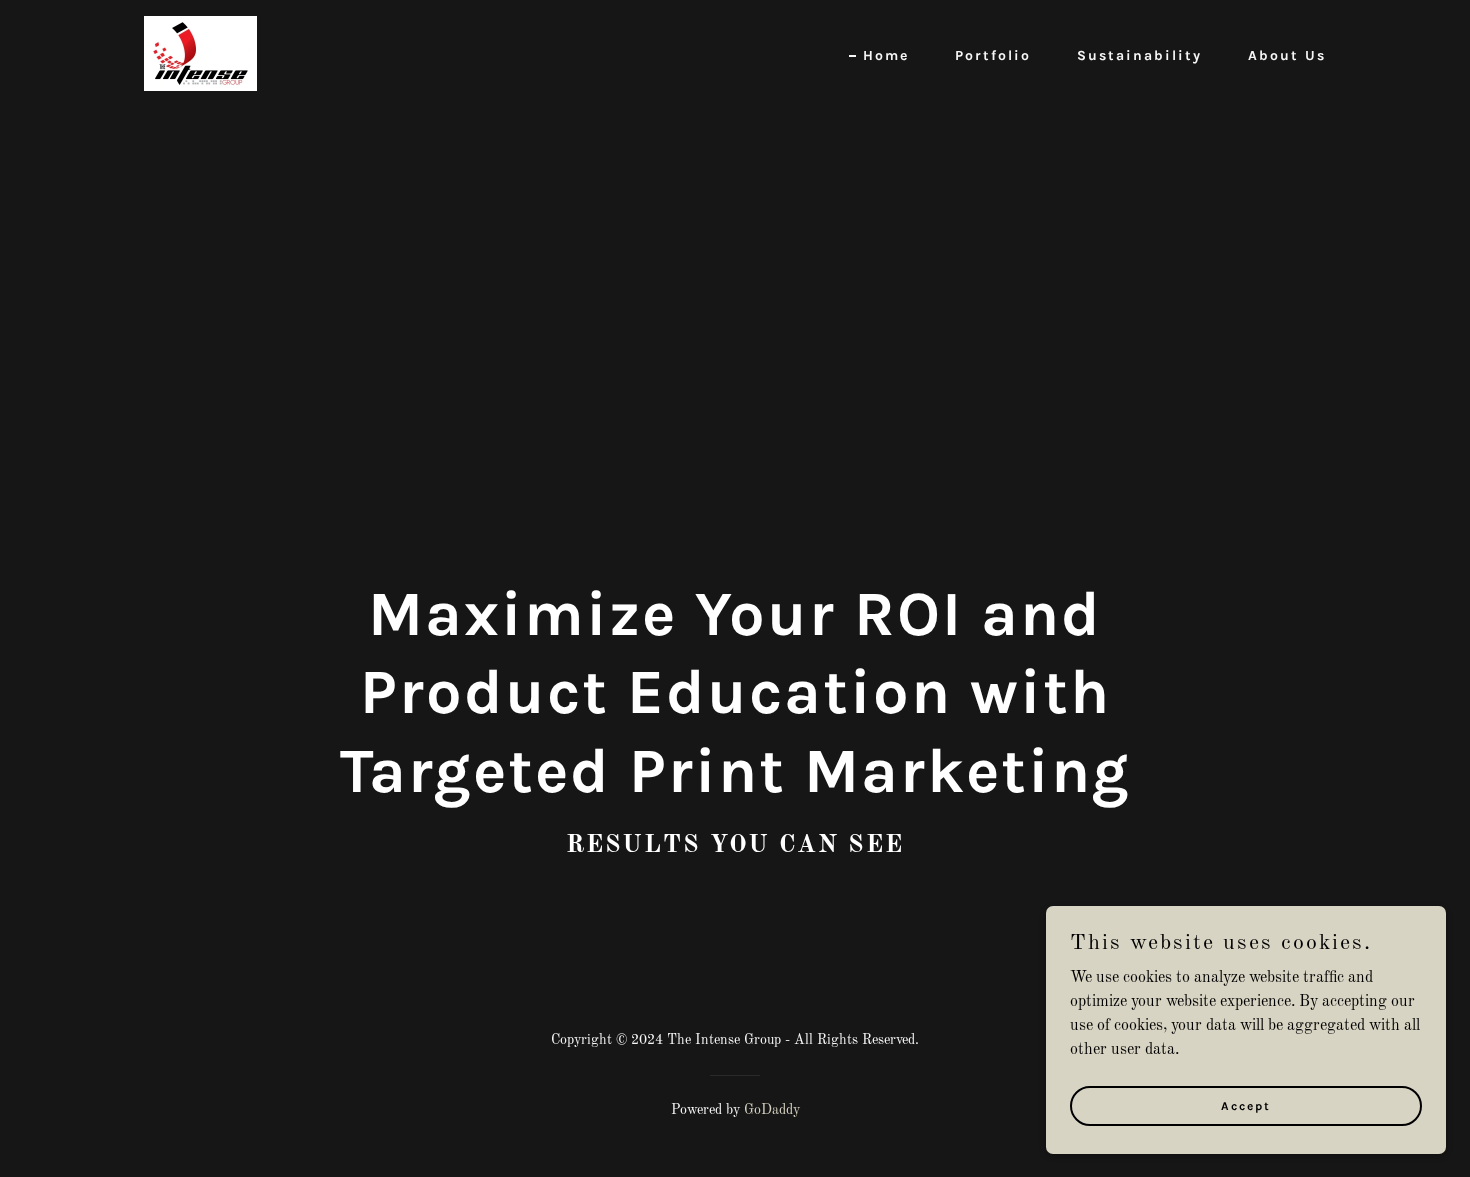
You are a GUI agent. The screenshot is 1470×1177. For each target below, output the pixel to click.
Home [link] (886, 55)
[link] (200, 53)
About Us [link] (1287, 55)
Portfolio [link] (993, 55)
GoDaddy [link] (772, 1110)
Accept (1246, 1105)
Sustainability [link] (1139, 55)
